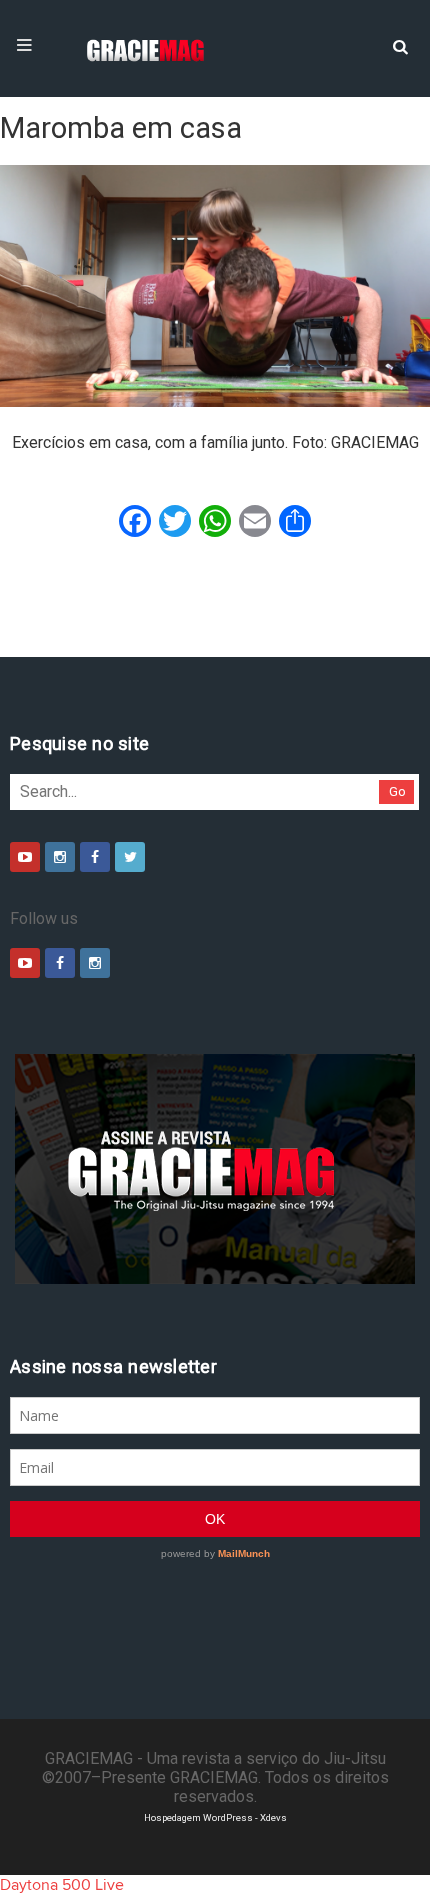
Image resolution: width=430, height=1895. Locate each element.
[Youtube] (25, 857)
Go (397, 791)
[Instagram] (60, 857)
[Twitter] (130, 857)
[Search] (400, 45)
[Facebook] (95, 857)
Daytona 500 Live (62, 1885)
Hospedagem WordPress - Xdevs (215, 1817)
